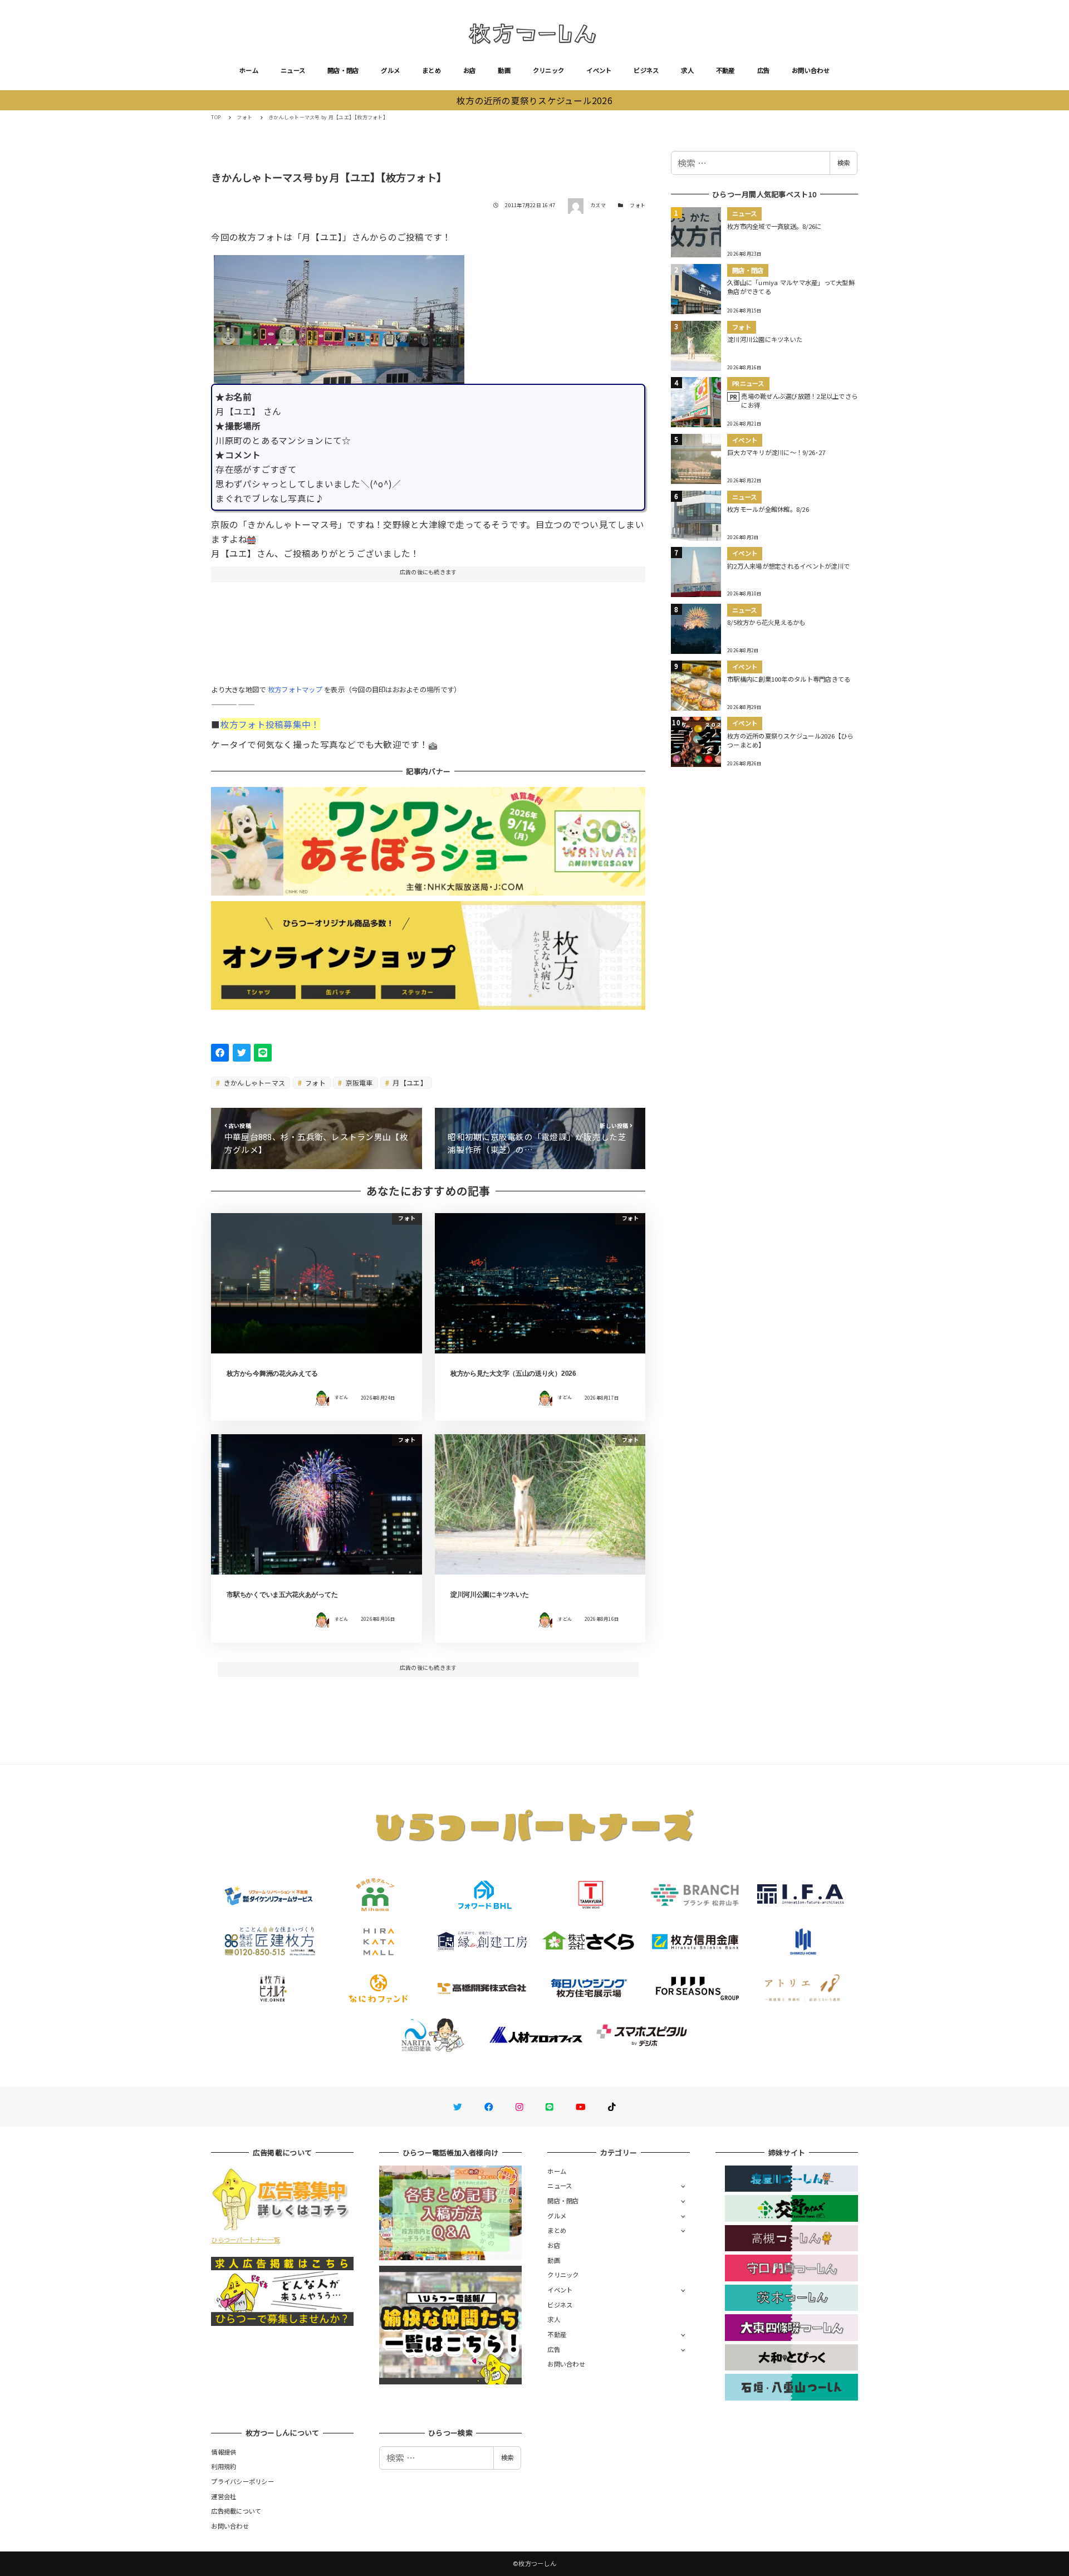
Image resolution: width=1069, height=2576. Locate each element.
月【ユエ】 (409, 1082)
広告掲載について (236, 2511)
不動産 (725, 70)
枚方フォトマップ (295, 690)
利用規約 (224, 2466)
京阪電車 (358, 1082)
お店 (470, 70)
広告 (764, 70)
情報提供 (224, 2452)
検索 (844, 163)
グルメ (390, 70)
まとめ (431, 70)
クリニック (548, 70)
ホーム (249, 70)
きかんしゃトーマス (254, 1082)
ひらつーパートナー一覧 (246, 2240)
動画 (504, 70)
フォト (638, 205)
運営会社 (224, 2496)
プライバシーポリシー (242, 2481)
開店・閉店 (343, 70)
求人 (687, 70)
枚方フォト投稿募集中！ (270, 724)
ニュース (293, 70)
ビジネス (646, 70)
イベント (599, 70)
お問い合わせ (811, 70)
